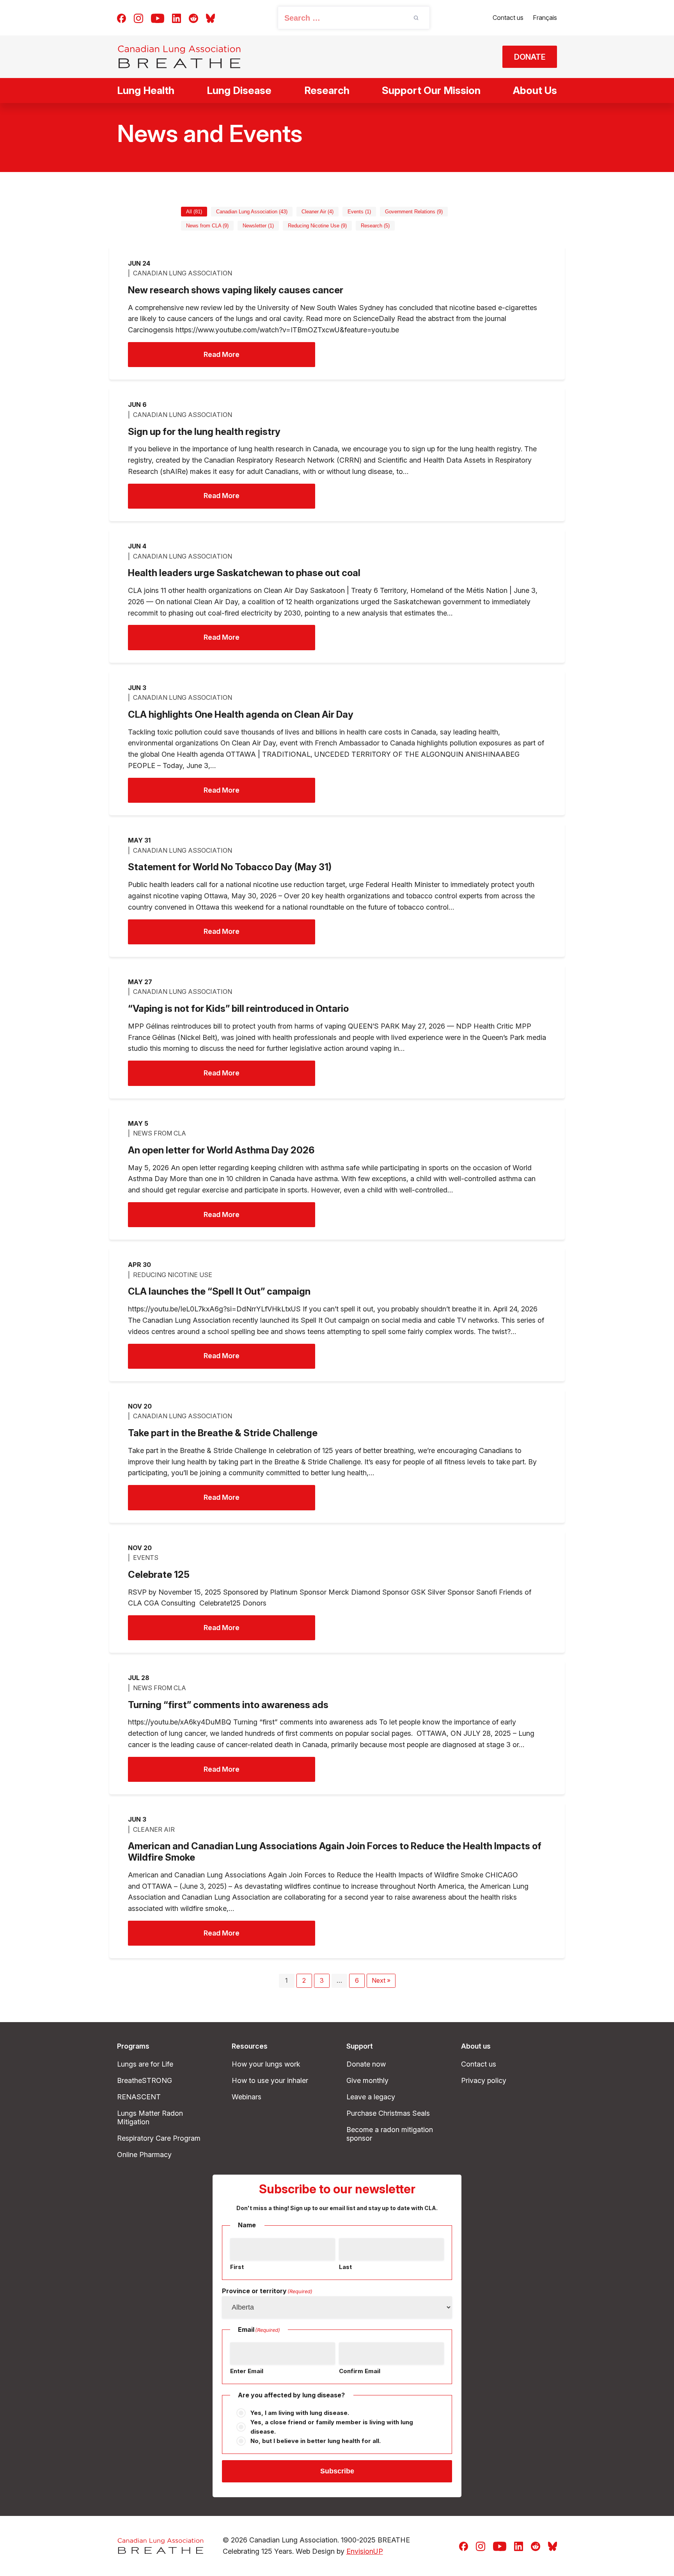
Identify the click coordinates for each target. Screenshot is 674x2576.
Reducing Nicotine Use (317, 226)
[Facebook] (121, 18)
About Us (535, 90)
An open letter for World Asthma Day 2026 (221, 1150)
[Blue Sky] (210, 18)
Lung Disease (239, 90)
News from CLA (207, 226)
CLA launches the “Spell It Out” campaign (219, 1292)
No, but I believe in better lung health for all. (316, 2441)
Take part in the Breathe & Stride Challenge (223, 1433)
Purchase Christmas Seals (388, 2113)
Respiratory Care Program (159, 2138)
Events (359, 212)
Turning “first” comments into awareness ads (228, 1705)
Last (345, 2267)
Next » (381, 1980)
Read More (222, 354)
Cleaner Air (317, 212)
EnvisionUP (365, 2551)
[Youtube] (158, 18)
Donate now (366, 2064)
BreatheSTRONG (145, 2080)
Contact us (508, 18)
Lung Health (146, 90)
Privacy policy (484, 2080)
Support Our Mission (431, 90)
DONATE (530, 57)
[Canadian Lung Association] (179, 57)
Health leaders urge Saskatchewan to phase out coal (244, 573)
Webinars (247, 2097)
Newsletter (258, 226)
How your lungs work (266, 2064)
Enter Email (247, 2371)
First (237, 2267)
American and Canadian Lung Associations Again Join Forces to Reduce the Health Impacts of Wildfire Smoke (335, 1852)
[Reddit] (193, 18)
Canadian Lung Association (252, 212)
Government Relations (414, 212)
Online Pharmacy (144, 2155)
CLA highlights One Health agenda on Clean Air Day (241, 715)
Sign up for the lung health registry (204, 432)
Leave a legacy (371, 2097)
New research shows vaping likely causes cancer (236, 290)
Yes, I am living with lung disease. (300, 2413)
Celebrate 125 (159, 1575)
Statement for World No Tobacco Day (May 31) (230, 867)
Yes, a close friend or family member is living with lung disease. (332, 2427)
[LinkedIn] (176, 18)
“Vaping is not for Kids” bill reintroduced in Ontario (238, 1009)
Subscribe (337, 2471)
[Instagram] (138, 18)
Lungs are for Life (145, 2064)
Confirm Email (360, 2371)
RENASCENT (139, 2097)
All (194, 212)
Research (327, 90)
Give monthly (367, 2080)
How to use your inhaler (270, 2080)
